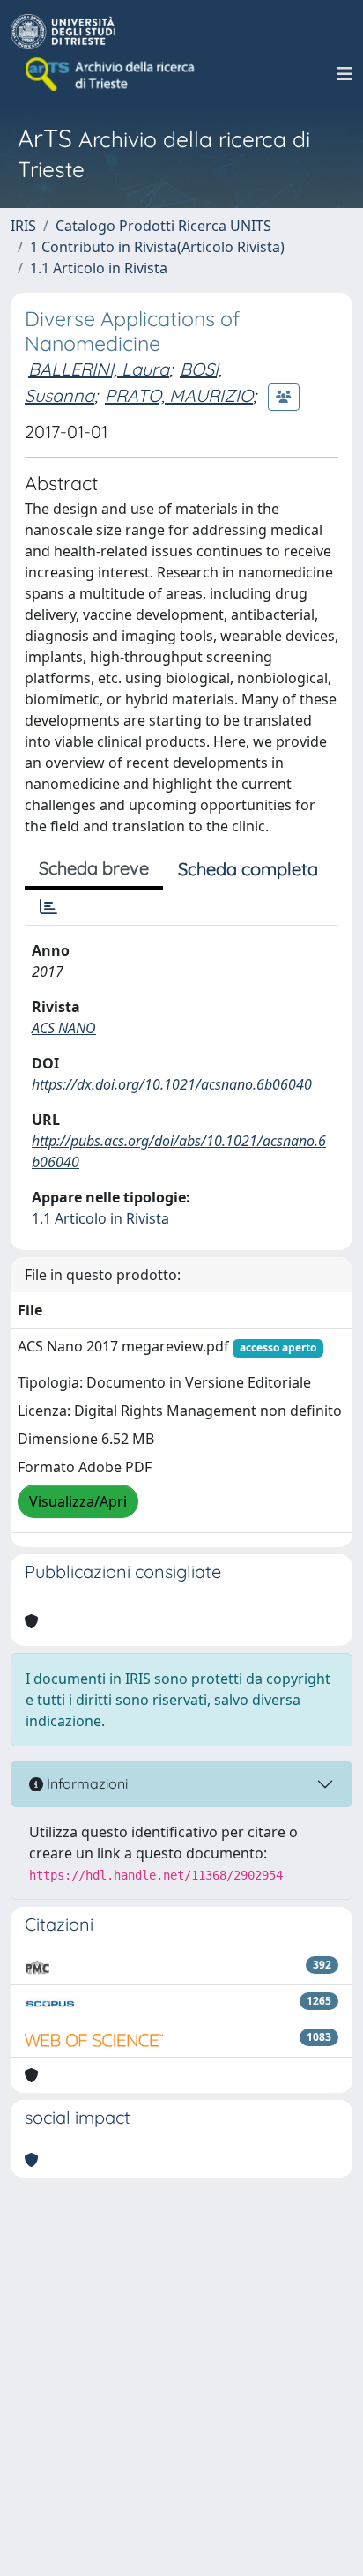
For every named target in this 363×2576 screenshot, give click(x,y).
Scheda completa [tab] (248, 869)
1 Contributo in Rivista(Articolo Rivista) (157, 247)
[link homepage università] (111, 74)
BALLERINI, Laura (99, 369)
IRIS (23, 226)
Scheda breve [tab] (94, 868)
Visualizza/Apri (78, 1501)
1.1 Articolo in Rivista (99, 268)
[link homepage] (70, 32)
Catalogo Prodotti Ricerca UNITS (163, 226)
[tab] (48, 907)
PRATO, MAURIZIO (179, 395)
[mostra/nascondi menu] (344, 74)
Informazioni (85, 1783)
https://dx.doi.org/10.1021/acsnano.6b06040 (172, 1084)
